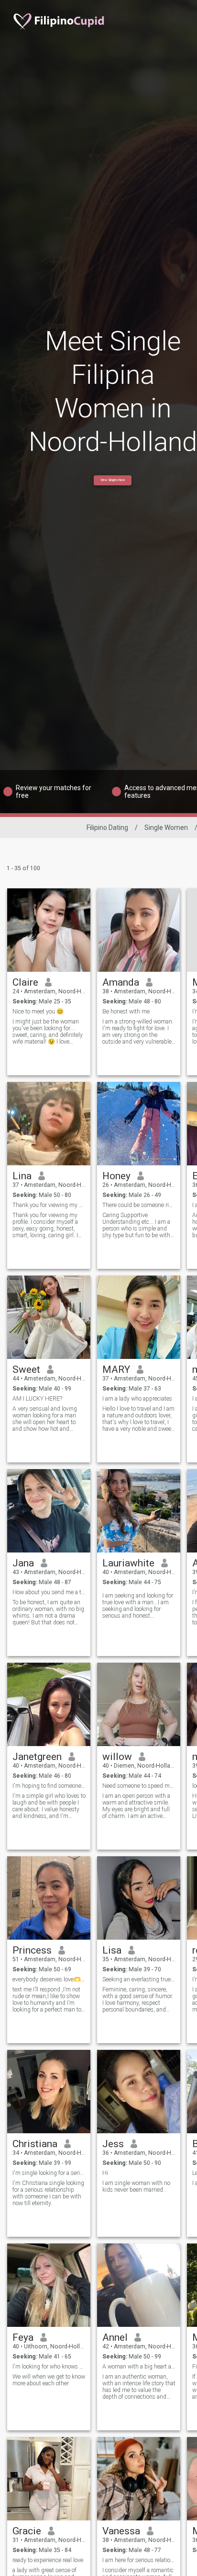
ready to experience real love (48, 2560)
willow (117, 1757)
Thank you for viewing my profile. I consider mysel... (49, 1205)
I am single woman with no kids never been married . (136, 2186)
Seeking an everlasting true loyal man (139, 1979)
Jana (23, 1563)
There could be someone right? (139, 1205)
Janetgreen (37, 1757)
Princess (32, 1950)
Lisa (112, 1950)
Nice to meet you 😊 (38, 1012)
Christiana (35, 2144)
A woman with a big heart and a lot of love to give (139, 2367)
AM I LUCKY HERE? (37, 1399)
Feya (23, 2337)
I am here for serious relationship (139, 2560)
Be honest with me (126, 1012)
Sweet (26, 1369)
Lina (22, 1176)
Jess (113, 2144)
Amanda (121, 982)
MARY (116, 1369)
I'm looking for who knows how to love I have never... (49, 2367)
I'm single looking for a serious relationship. (49, 2173)
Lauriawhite (128, 1563)
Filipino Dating (107, 828)
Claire (25, 982)
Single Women (166, 828)
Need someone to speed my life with (139, 1786)
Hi (105, 2173)
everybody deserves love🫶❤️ (49, 1979)
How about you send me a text (49, 1592)
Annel (115, 2337)
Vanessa (121, 2531)
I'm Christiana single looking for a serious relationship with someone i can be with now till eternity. (48, 2193)
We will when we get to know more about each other (49, 2380)
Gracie (27, 2531)
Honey (116, 1176)
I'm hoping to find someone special (49, 1786)
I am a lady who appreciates (137, 1399)
